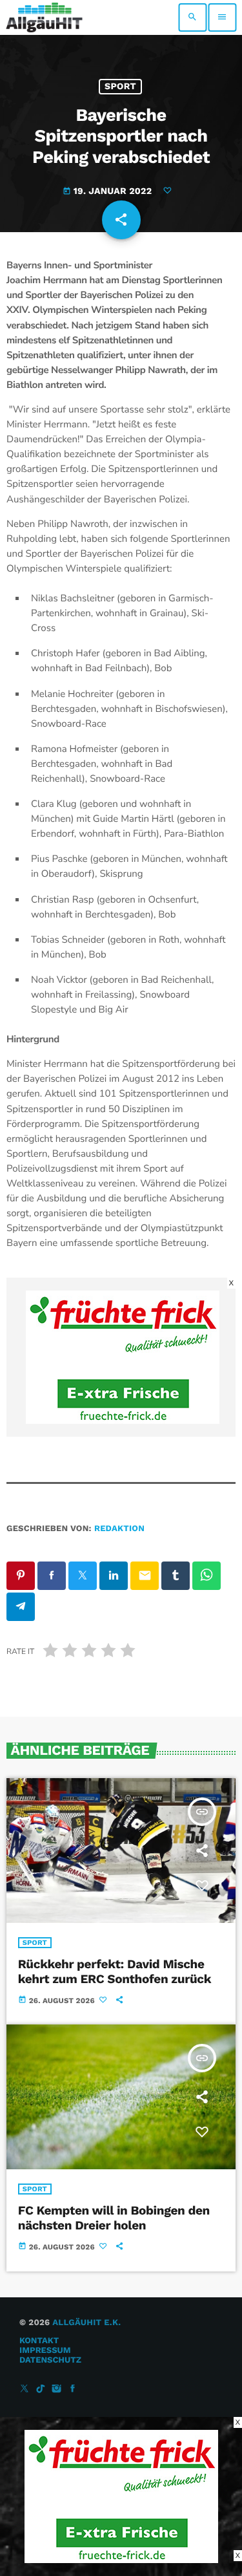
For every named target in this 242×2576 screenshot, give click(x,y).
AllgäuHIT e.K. (86, 2323)
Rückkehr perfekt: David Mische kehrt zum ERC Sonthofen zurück (115, 1971)
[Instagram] (57, 2389)
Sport (120, 87)
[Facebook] (73, 2389)
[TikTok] (41, 2389)
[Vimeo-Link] (44, 17)
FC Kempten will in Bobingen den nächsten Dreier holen (114, 2218)
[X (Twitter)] (25, 2389)
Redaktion (119, 1529)
